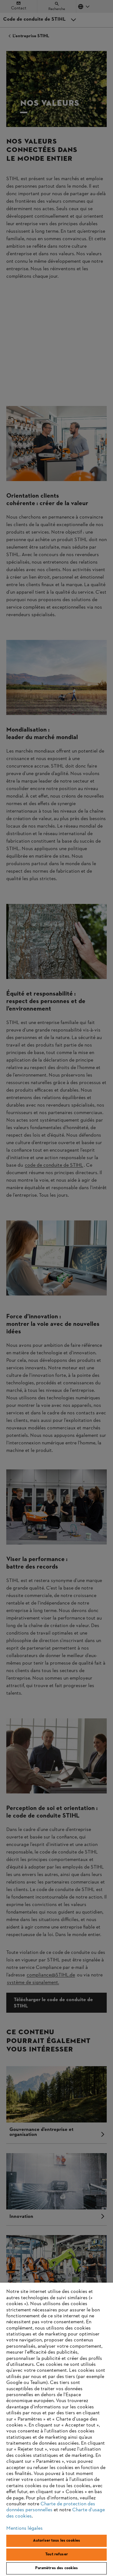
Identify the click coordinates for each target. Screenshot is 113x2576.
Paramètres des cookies (57, 2568)
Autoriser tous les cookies (56, 2541)
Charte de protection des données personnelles (51, 2507)
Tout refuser (56, 2554)
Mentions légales (24, 2528)
